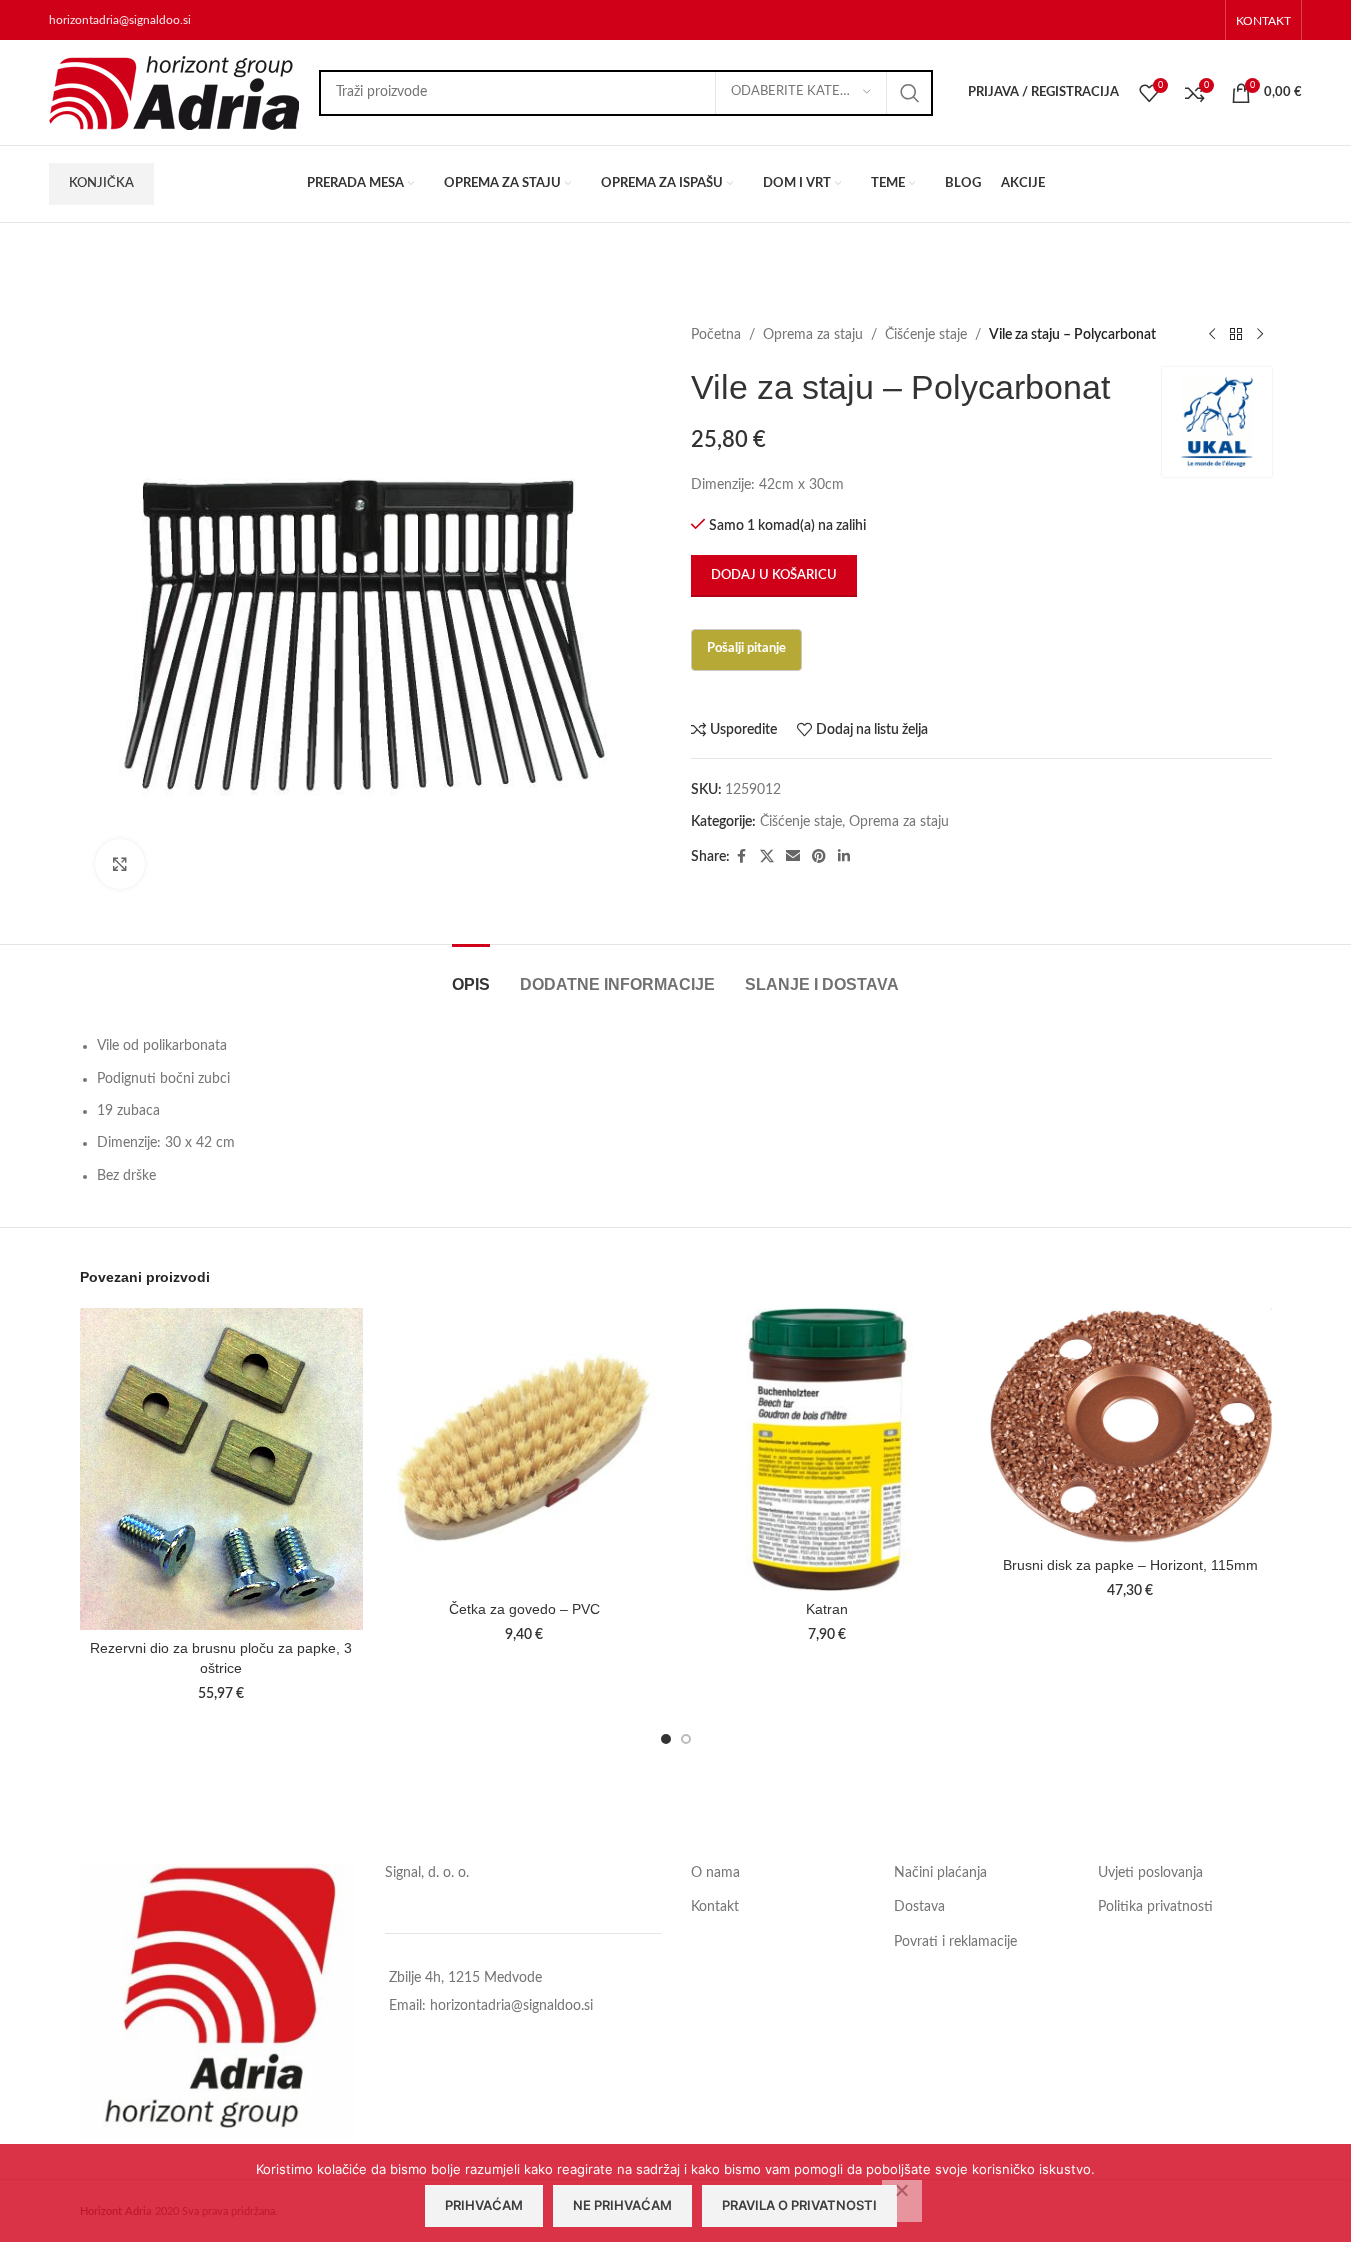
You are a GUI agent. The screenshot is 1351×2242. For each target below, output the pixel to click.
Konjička (101, 183)
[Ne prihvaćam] (902, 2201)
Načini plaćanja (940, 1873)
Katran (827, 1609)
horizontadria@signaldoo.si (120, 20)
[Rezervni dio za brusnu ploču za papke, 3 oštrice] (221, 1469)
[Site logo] (174, 92)
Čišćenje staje (926, 335)
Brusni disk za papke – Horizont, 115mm (1130, 1565)
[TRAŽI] (910, 93)
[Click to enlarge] (120, 864)
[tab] (471, 974)
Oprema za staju (813, 335)
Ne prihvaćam (622, 2205)
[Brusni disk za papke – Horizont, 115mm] (1130, 1427)
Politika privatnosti (1155, 1907)
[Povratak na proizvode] (1236, 335)
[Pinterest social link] (819, 857)
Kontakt (715, 1907)
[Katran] (827, 1449)
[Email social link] (793, 857)
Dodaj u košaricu (774, 575)
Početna (716, 335)
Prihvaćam (484, 2205)
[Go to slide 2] (686, 1739)
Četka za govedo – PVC (524, 1609)
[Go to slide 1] (666, 1739)
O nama (715, 1873)
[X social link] (767, 857)
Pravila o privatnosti (799, 2205)
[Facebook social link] (742, 857)
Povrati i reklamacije (955, 1942)
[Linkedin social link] (844, 857)
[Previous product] (1212, 335)
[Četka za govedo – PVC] (524, 1449)
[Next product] (1260, 335)
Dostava (919, 1907)
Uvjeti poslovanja (1150, 1873)
